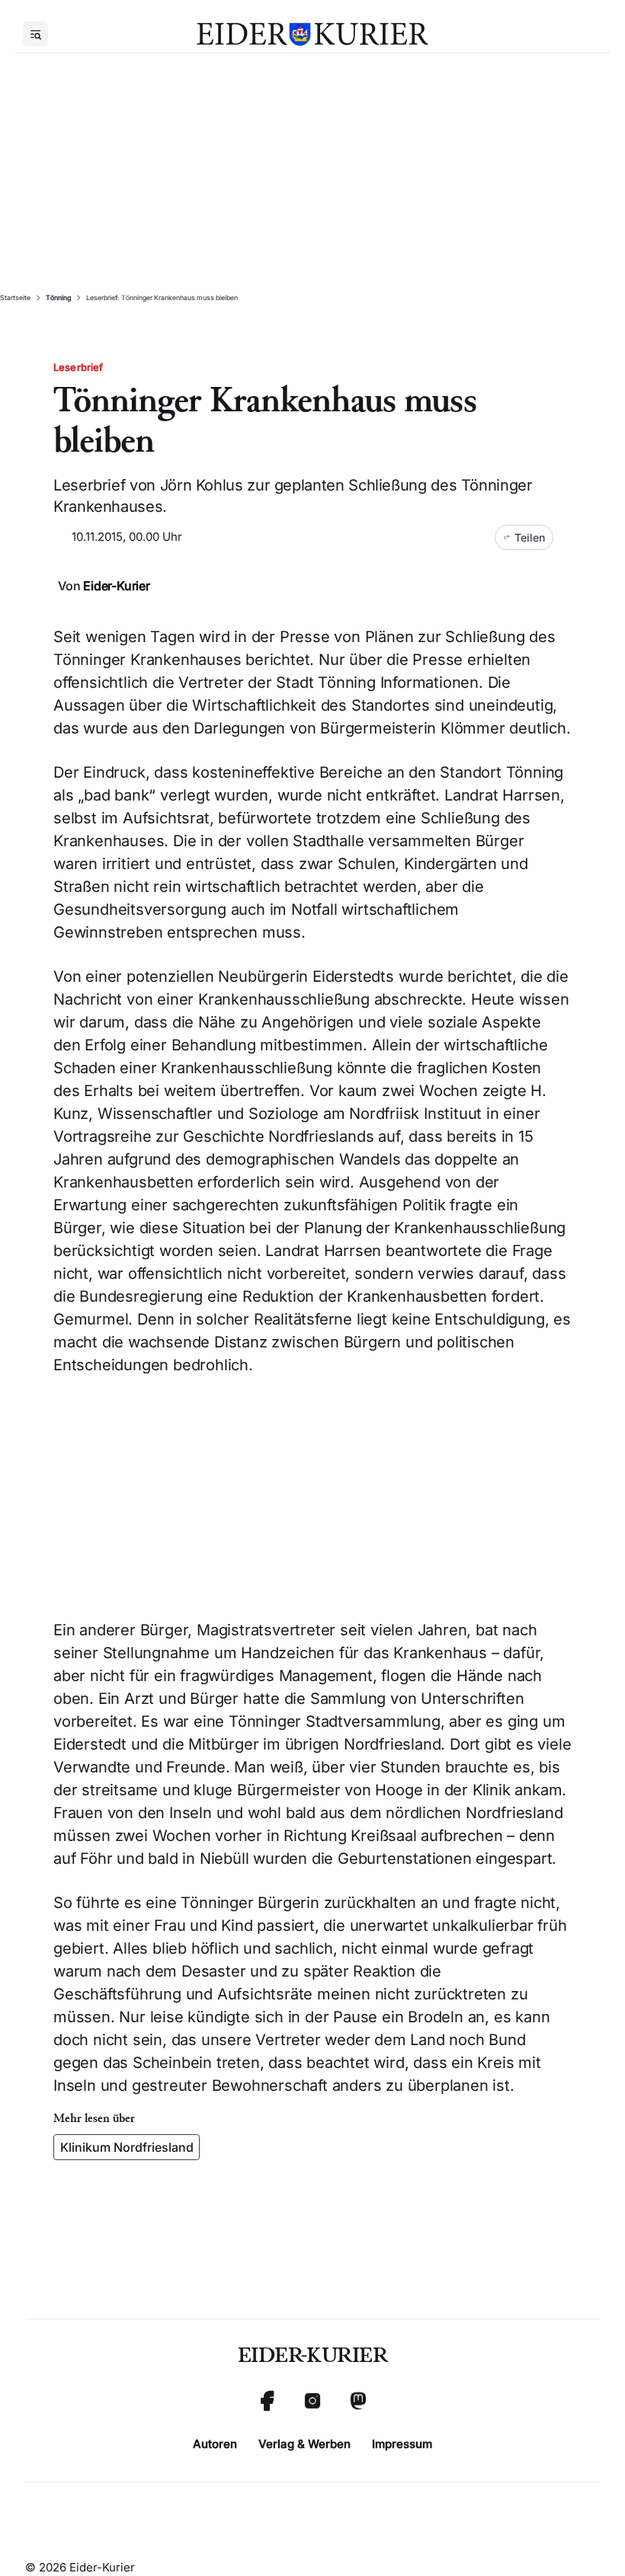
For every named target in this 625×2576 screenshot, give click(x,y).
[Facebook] (267, 2401)
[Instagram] (312, 2401)
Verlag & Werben (304, 2444)
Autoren (215, 2444)
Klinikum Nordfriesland (127, 2147)
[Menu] (35, 34)
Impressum (402, 2444)
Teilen (530, 537)
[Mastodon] (358, 2401)
